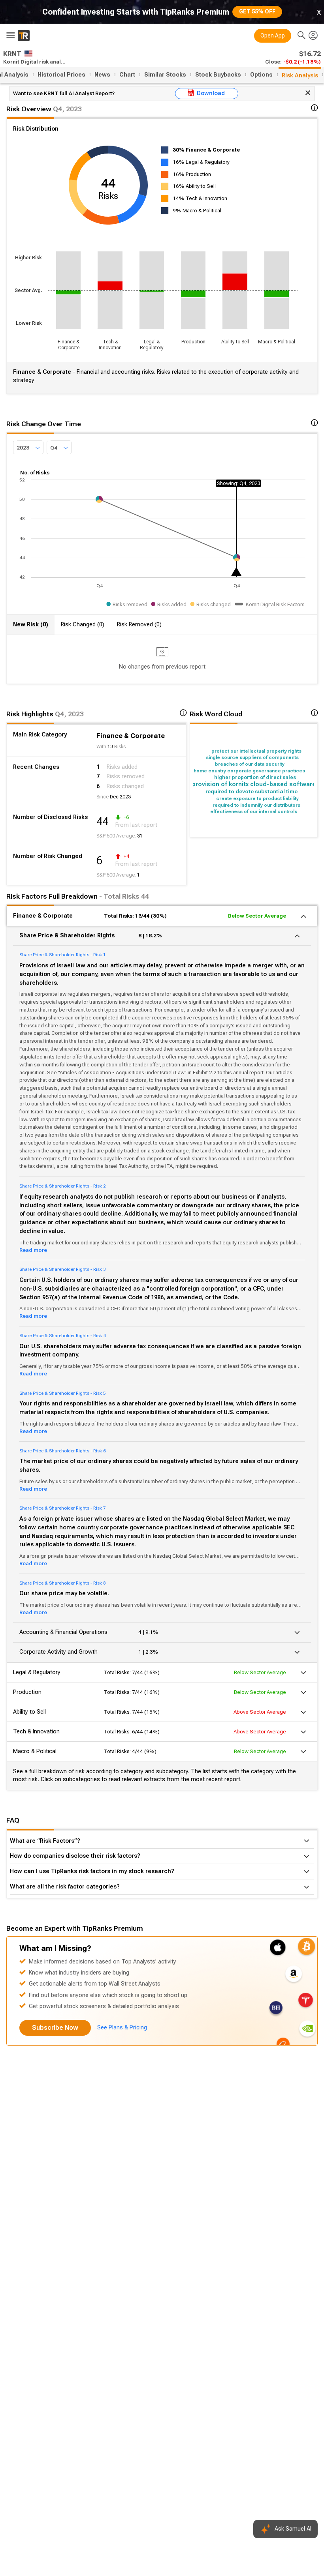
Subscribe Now (55, 2028)
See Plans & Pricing (122, 2028)
